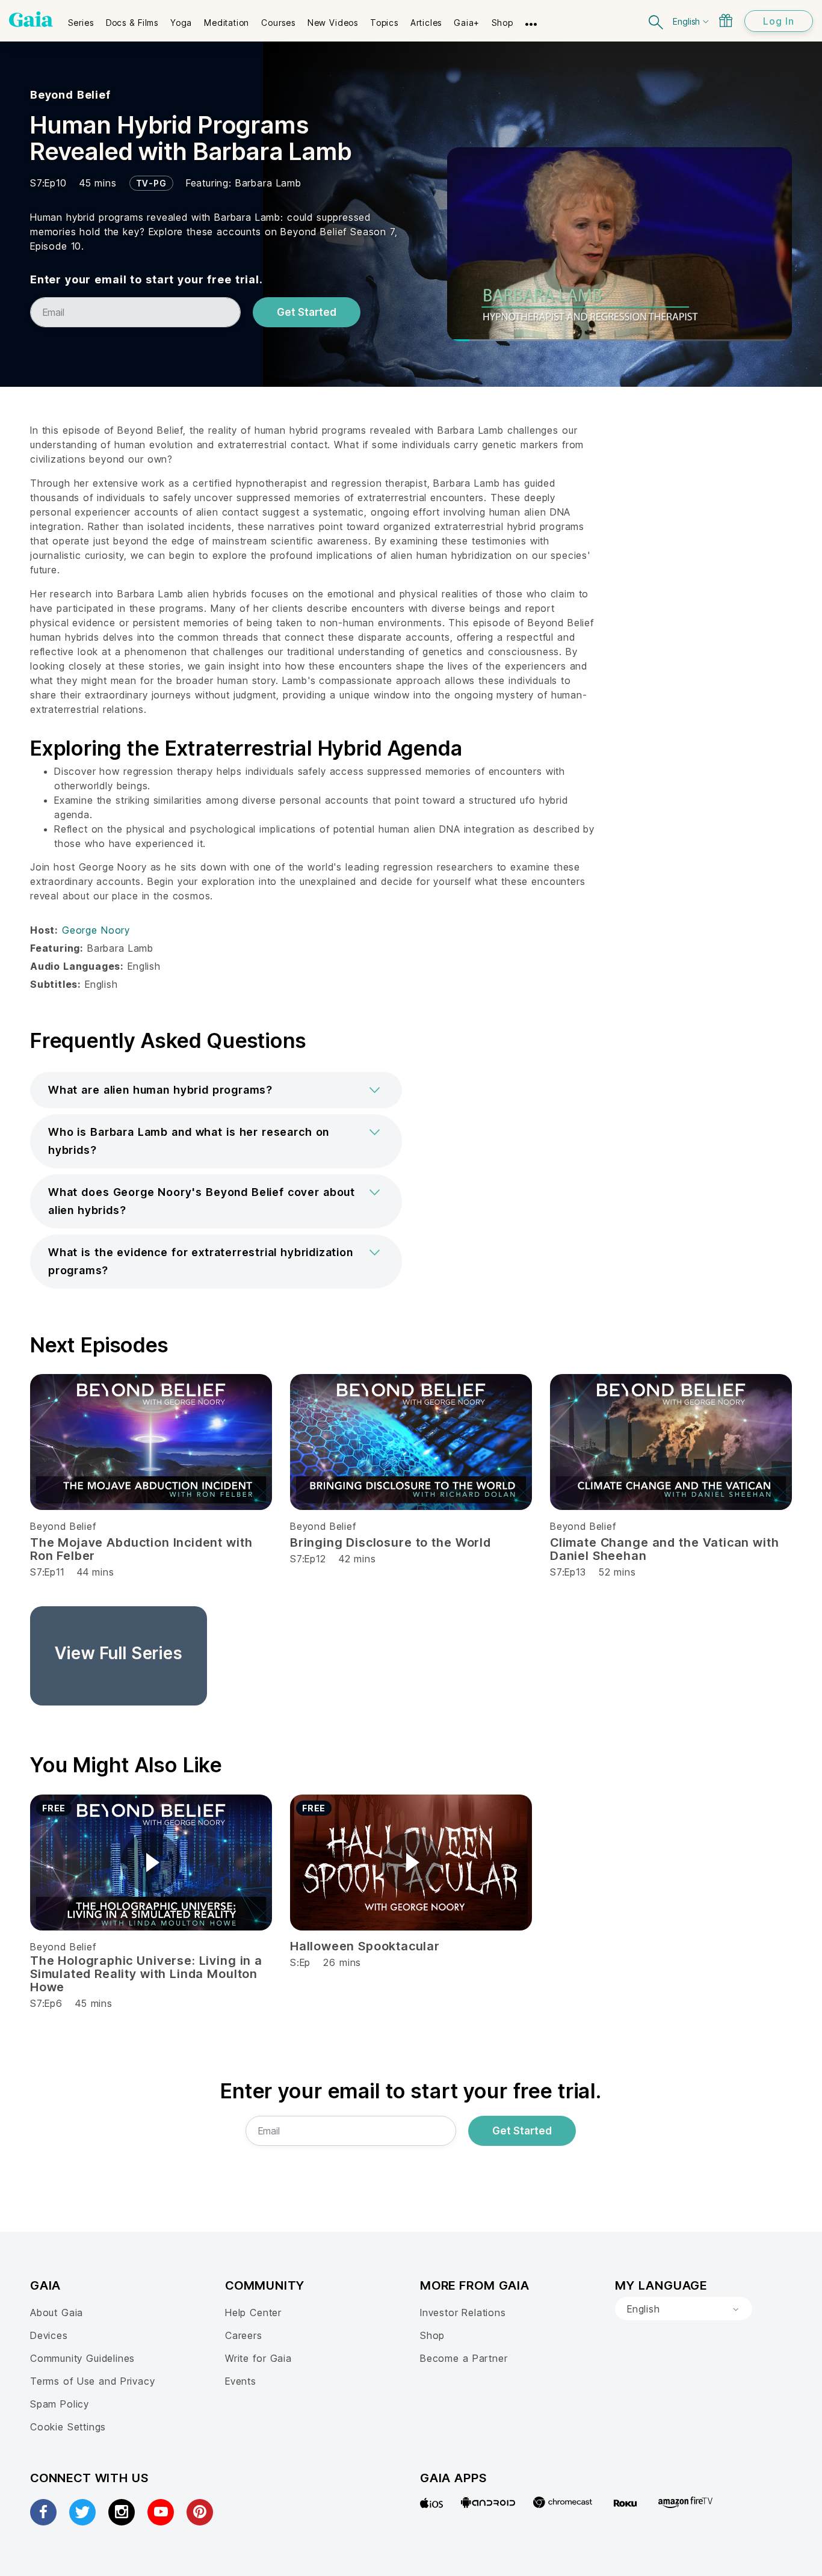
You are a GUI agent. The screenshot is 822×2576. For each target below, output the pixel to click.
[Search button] (657, 21)
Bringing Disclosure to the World (391, 1542)
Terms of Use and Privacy (92, 2381)
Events (241, 2381)
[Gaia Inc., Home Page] (31, 19)
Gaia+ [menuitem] (467, 23)
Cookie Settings (68, 2427)
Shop (432, 2335)
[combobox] (684, 2309)
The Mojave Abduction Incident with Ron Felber (141, 1549)
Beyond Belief (70, 95)
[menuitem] (81, 19)
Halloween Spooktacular (365, 1946)
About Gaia (57, 2313)
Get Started (307, 312)
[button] (216, 1090)
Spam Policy (60, 2404)
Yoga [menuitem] (181, 23)
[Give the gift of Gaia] (726, 20)
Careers (244, 2335)
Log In (779, 21)
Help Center (253, 2313)
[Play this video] (151, 1863)
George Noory (96, 930)
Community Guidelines (82, 2358)
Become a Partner (464, 2358)
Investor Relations (463, 2313)
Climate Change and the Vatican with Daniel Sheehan (664, 1549)
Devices (49, 2335)
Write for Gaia (258, 2358)
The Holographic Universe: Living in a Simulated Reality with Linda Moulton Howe (146, 1974)
